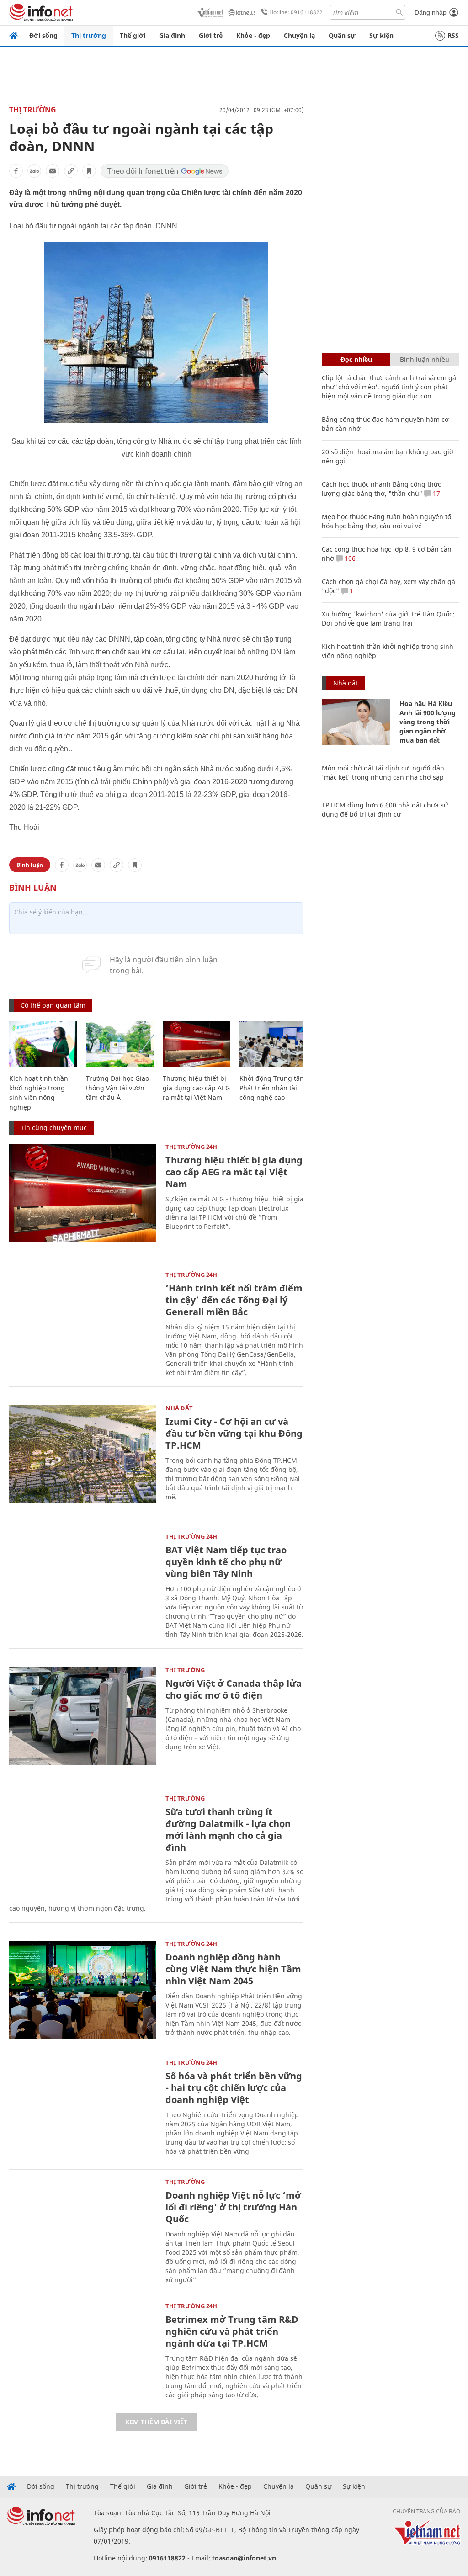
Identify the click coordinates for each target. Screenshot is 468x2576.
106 (349, 558)
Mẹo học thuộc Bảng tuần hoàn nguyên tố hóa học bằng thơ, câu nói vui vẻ (386, 521)
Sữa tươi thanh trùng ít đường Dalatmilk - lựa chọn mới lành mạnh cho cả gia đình (228, 1830)
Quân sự (342, 35)
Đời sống (43, 35)
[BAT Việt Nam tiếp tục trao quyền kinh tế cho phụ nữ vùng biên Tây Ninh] (83, 1583)
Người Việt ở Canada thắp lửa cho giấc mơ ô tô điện (234, 1689)
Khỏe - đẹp (253, 35)
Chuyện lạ (299, 35)
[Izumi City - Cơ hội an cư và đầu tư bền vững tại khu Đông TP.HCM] (83, 1454)
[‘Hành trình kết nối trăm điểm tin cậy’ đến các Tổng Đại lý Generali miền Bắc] (83, 1321)
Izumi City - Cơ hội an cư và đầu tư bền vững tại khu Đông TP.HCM (234, 1433)
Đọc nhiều (356, 359)
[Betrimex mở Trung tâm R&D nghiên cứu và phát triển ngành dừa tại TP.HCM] (83, 2352)
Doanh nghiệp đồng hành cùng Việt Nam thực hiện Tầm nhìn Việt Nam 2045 (233, 1969)
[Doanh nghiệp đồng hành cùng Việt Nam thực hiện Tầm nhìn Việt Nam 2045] (83, 1990)
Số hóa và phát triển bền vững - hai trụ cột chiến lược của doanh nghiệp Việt (234, 2088)
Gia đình (172, 35)
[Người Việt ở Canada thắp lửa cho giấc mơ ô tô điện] (83, 1716)
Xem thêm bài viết (156, 2422)
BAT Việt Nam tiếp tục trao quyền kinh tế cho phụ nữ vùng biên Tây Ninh (226, 1562)
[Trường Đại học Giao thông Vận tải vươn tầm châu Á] (120, 1044)
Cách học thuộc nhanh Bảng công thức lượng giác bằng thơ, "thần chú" (381, 489)
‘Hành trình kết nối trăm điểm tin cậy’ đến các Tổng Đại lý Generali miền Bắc (234, 1300)
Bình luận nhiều (425, 359)
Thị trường (89, 35)
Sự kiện (381, 35)
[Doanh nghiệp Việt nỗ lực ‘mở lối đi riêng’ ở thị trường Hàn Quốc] (83, 2228)
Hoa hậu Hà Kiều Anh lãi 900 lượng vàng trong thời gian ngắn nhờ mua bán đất (428, 722)
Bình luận (30, 865)
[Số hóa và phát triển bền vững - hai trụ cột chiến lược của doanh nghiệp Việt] (83, 2109)
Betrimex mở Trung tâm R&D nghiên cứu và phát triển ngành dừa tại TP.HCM (232, 2331)
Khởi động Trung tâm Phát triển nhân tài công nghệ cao (273, 1088)
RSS (453, 35)
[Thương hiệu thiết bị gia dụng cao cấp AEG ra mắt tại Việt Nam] (197, 1044)
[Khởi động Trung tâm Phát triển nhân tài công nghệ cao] (273, 1044)
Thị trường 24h (191, 1147)
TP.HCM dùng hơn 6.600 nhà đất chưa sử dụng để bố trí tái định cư (385, 810)
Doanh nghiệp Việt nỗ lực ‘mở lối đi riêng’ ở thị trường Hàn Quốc (233, 2207)
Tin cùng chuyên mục (54, 1128)
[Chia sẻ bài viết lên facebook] (16, 171)
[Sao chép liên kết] (71, 171)
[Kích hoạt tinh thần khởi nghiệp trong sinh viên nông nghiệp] (43, 1044)
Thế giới (133, 35)
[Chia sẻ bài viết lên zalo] (34, 171)
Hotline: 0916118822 (296, 12)
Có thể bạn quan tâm (53, 1005)
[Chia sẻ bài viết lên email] (53, 171)
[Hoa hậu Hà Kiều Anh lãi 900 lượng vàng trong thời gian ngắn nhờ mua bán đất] (356, 722)
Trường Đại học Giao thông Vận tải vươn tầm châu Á (117, 1088)
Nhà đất (179, 1408)
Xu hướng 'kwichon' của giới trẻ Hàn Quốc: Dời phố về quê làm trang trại (388, 619)
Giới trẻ (211, 35)
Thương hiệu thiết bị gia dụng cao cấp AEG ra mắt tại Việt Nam (196, 1088)
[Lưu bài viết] (89, 171)
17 (436, 493)
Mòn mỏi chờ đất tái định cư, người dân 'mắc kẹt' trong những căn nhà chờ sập (383, 773)
